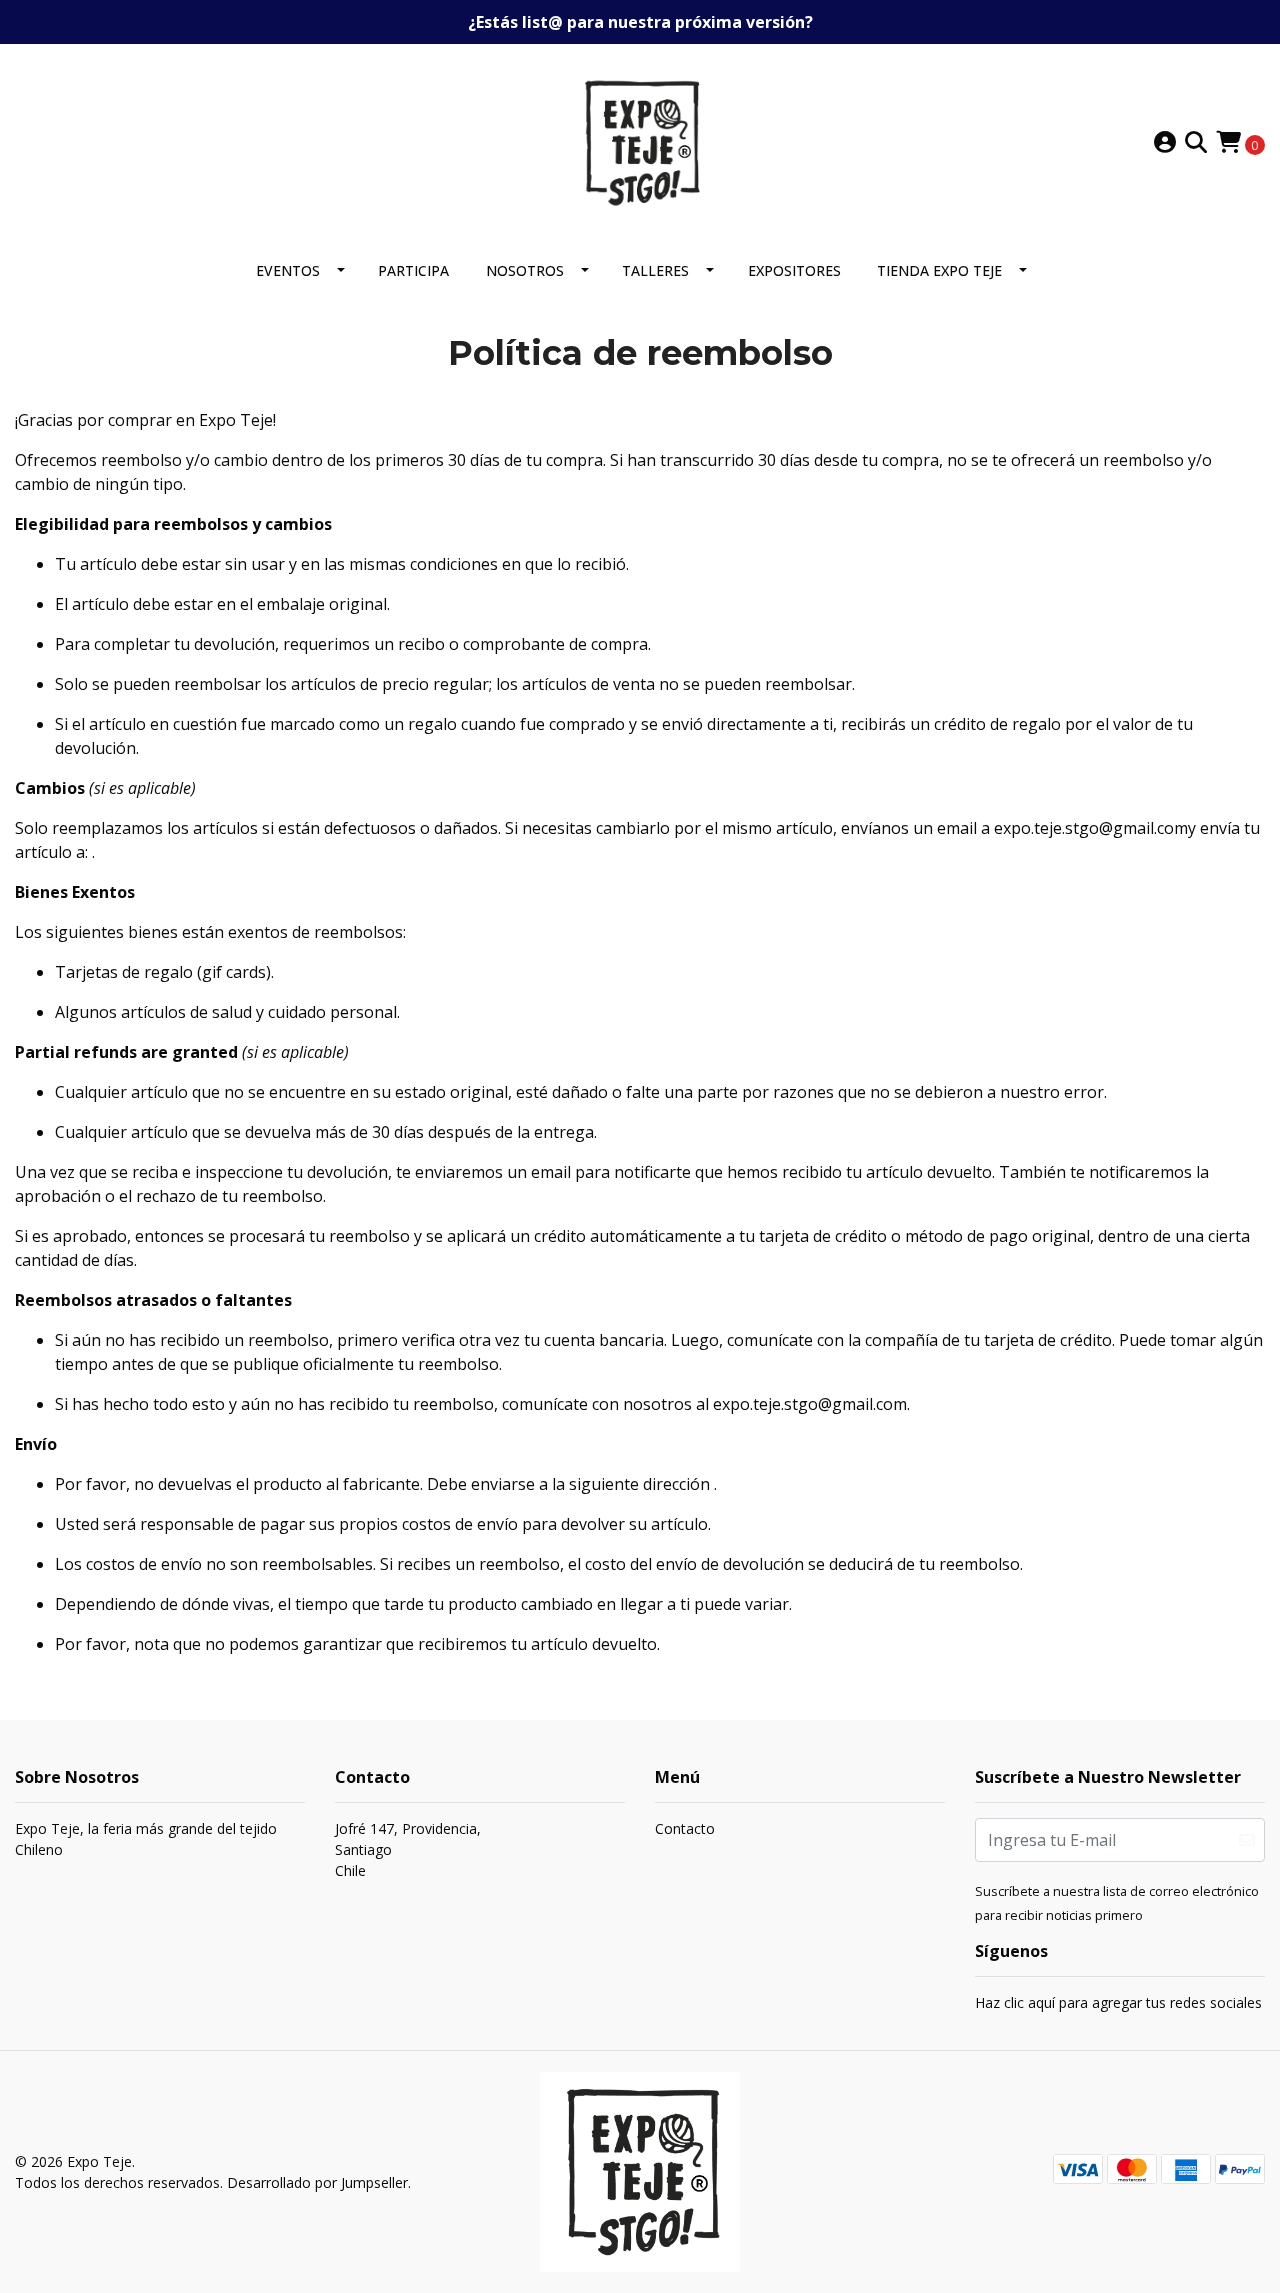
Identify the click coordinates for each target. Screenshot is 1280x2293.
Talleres (655, 270)
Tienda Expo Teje (939, 270)
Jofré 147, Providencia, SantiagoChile (408, 1849)
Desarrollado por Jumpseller (317, 2182)
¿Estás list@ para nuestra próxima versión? (640, 22)
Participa (413, 270)
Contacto (685, 1828)
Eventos (288, 270)
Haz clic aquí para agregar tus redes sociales (1118, 2002)
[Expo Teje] (640, 141)
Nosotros (525, 270)
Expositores (794, 270)
